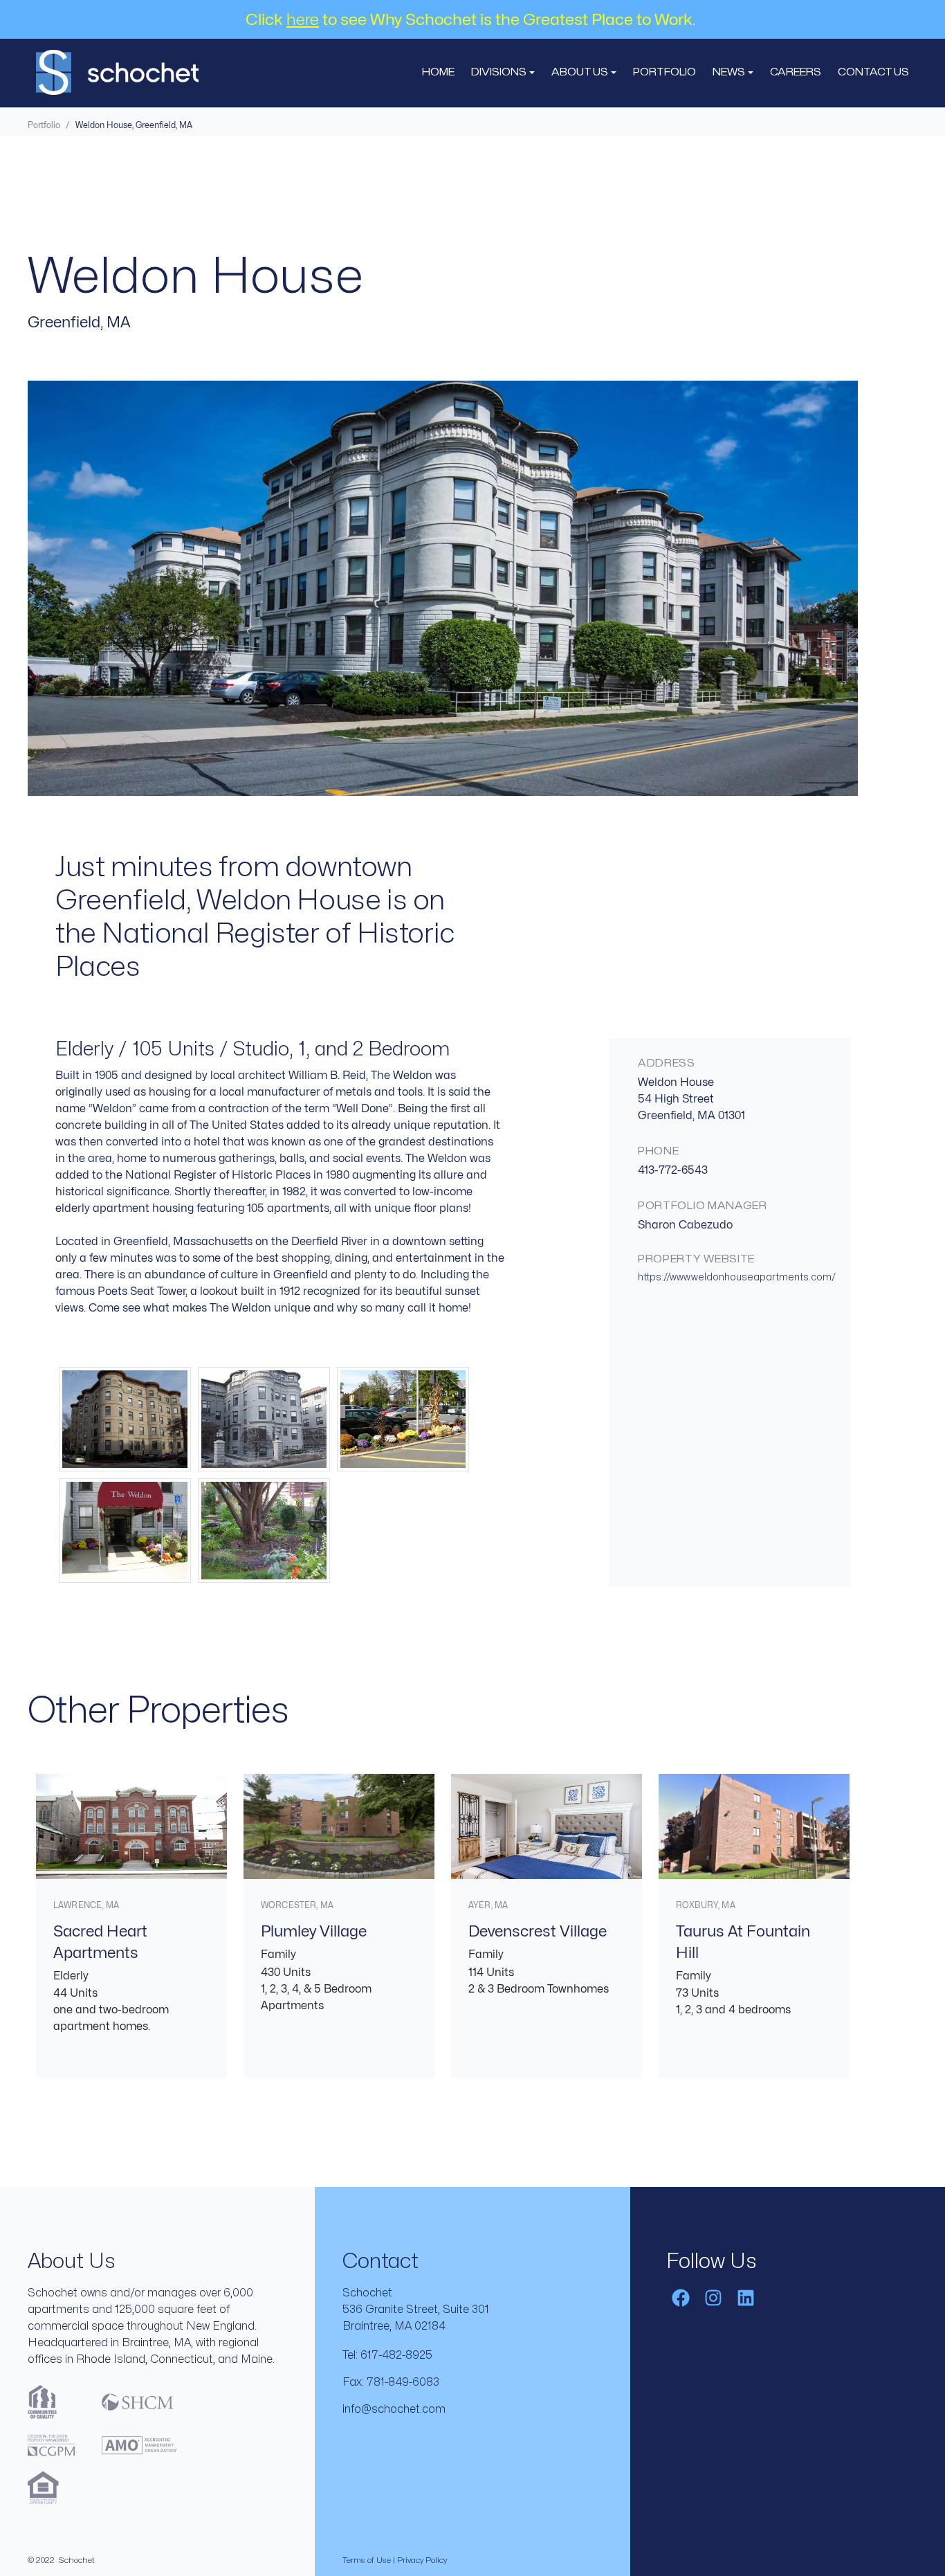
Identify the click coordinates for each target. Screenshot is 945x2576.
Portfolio (664, 72)
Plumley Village (314, 1932)
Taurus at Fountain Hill (743, 1942)
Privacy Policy (422, 2560)
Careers (796, 72)
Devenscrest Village (538, 1932)
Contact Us (873, 72)
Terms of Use (367, 2560)
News (730, 72)
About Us (581, 72)
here (303, 20)
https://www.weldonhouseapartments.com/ (737, 1277)
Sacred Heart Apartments (100, 1942)
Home (438, 72)
